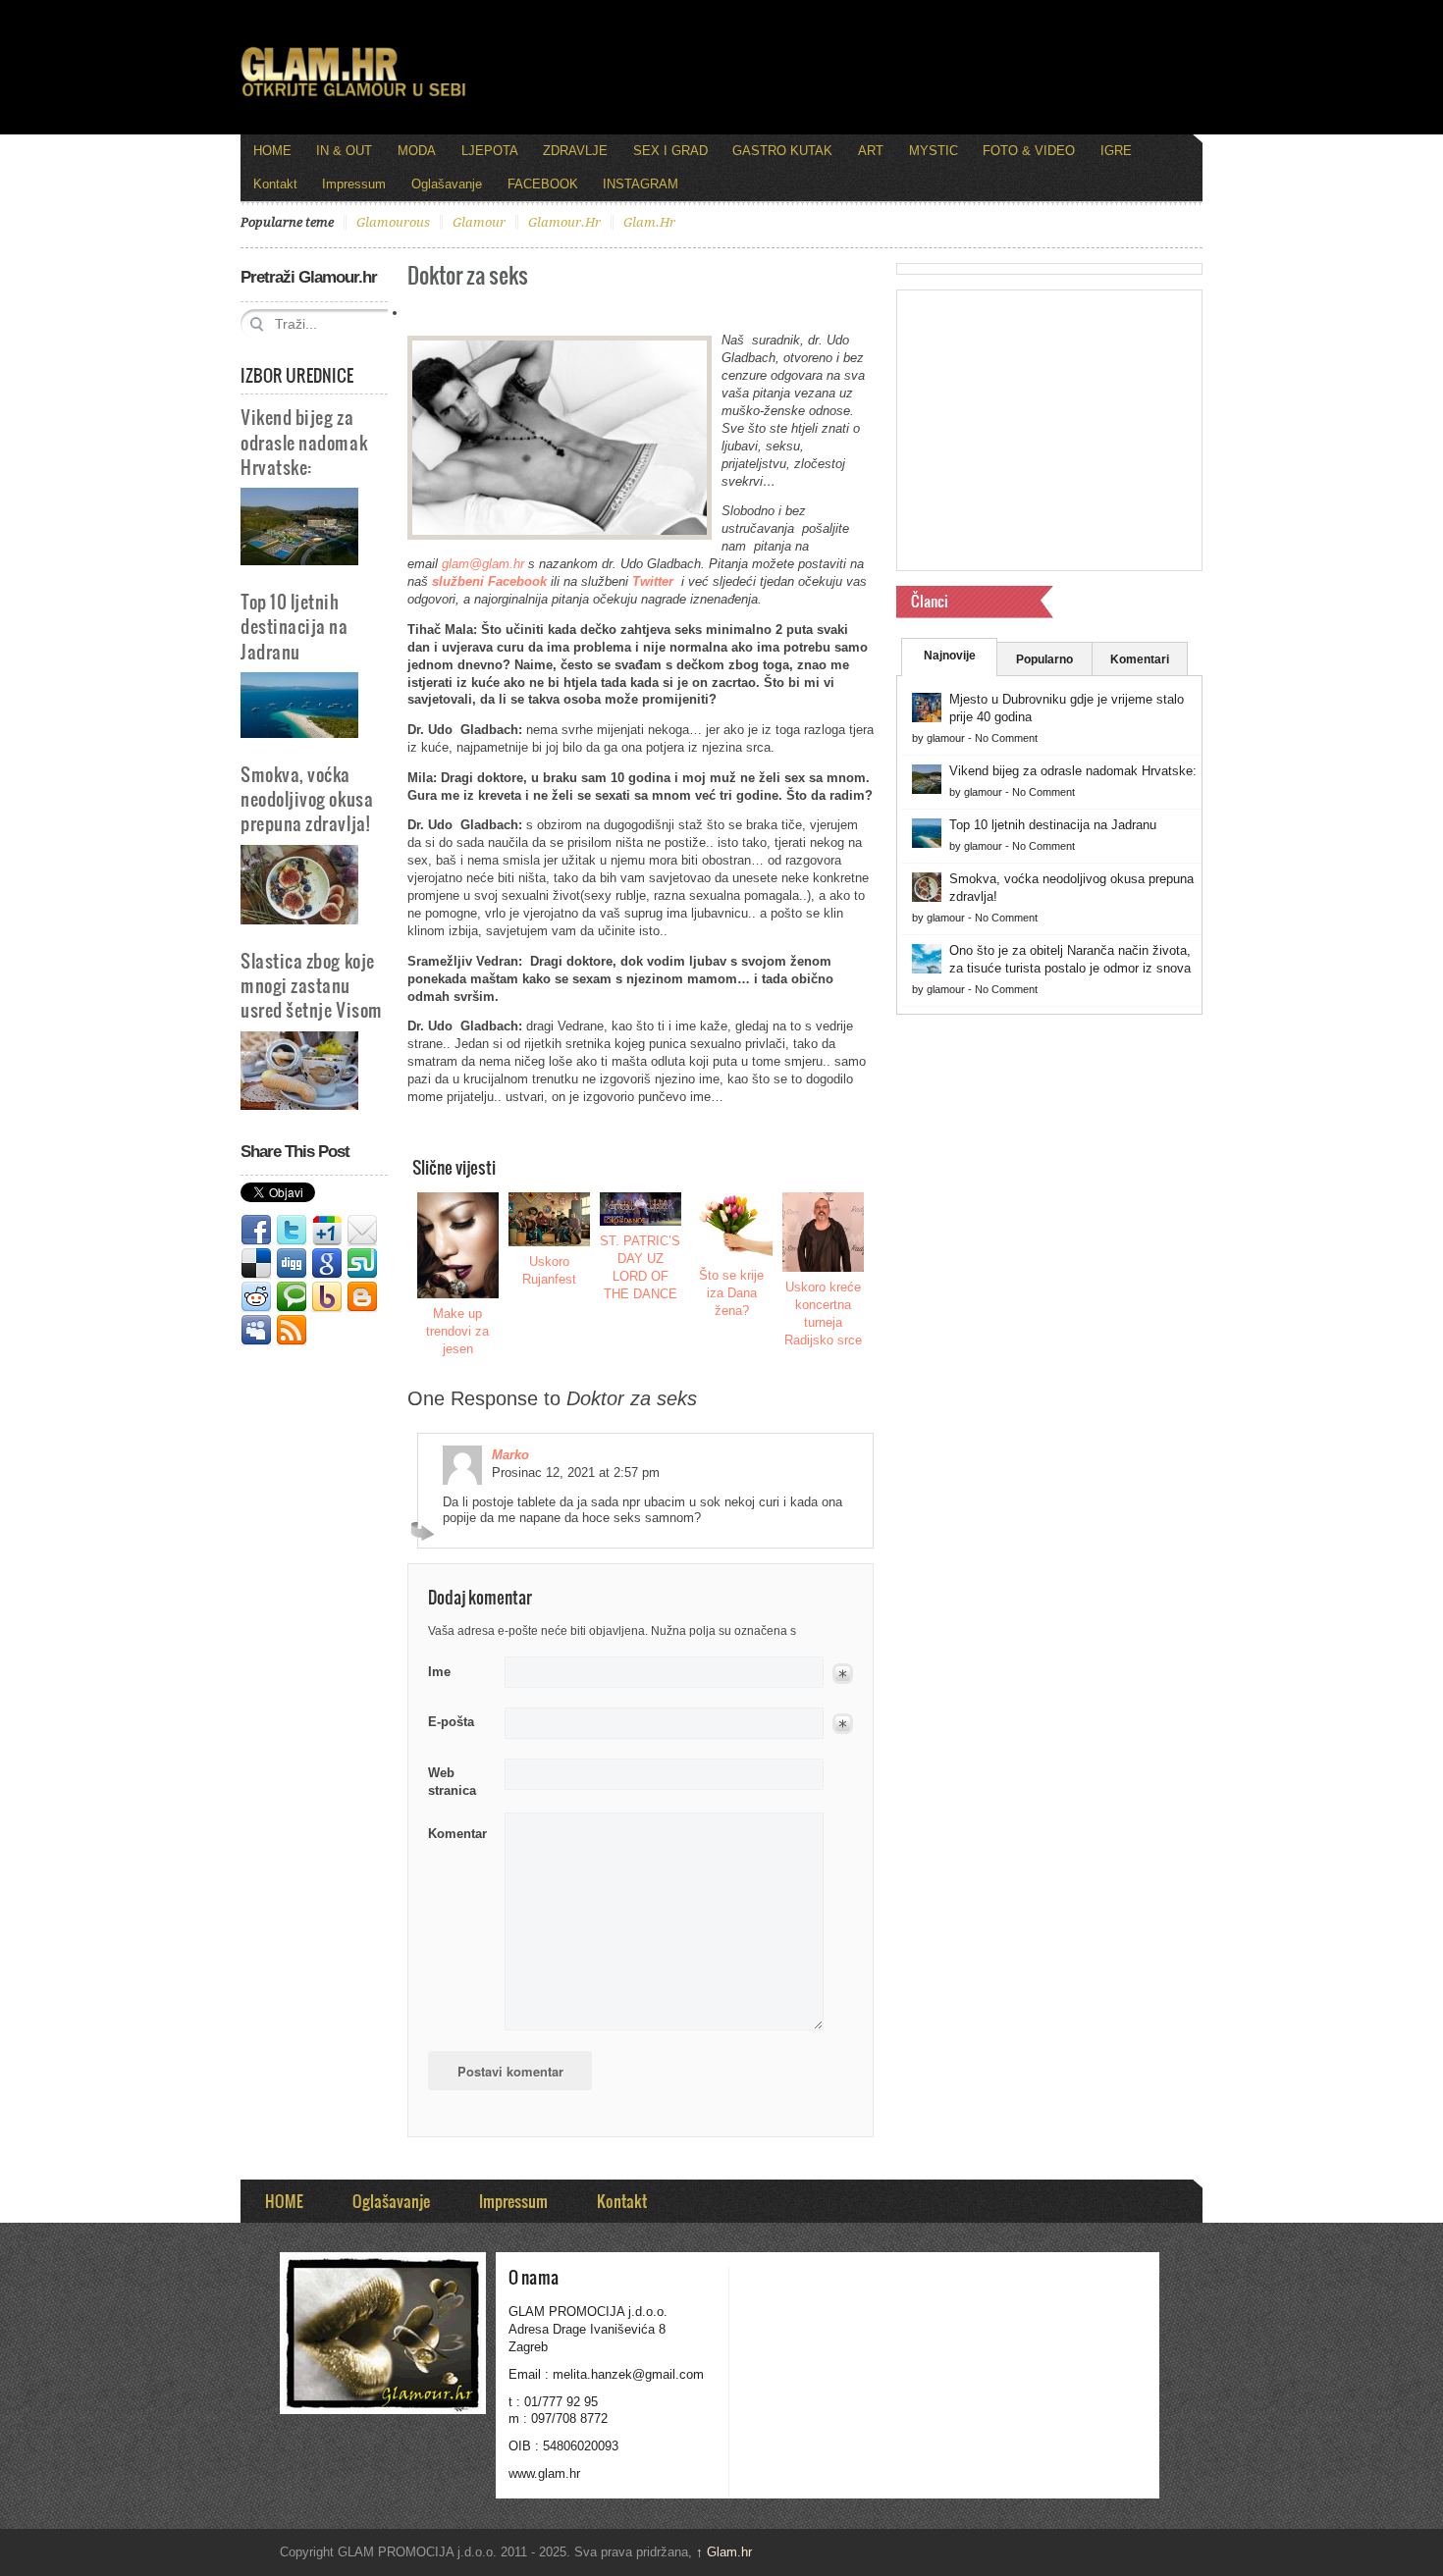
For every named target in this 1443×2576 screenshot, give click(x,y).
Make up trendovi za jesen (457, 1331)
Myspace (256, 1331)
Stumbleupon (362, 1264)
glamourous (393, 222)
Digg (292, 1264)
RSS (292, 1331)
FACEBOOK (543, 184)
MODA (417, 151)
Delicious (256, 1264)
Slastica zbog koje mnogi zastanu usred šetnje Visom (312, 985)
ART (871, 151)
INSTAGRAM (641, 184)
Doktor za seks (468, 274)
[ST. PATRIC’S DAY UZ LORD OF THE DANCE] (641, 1209)
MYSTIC (934, 151)
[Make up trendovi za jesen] (458, 1245)
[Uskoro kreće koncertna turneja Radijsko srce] (824, 1232)
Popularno (1044, 659)
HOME (272, 151)
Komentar (457, 1834)
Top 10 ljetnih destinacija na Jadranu (294, 626)
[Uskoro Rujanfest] (550, 1219)
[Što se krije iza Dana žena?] (732, 1226)
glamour (479, 222)
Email (362, 1231)
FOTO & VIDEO (1029, 151)
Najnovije (950, 656)
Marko (510, 1455)
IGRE (1116, 151)
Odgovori (426, 1531)
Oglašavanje (447, 184)
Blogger (362, 1297)
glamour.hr (564, 222)
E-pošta (451, 1722)
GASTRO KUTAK (782, 151)
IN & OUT (344, 151)
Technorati (292, 1297)
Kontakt (275, 184)
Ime (439, 1672)
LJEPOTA (490, 151)
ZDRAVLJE (575, 151)
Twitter (292, 1231)
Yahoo (327, 1297)
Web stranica (452, 1782)
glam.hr (649, 222)
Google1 (327, 1231)
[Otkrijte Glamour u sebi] (353, 96)
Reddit (256, 1297)
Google (327, 1264)
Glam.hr (724, 2552)
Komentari (1140, 659)
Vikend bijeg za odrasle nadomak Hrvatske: (304, 441)
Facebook (256, 1231)
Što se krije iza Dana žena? (731, 1293)
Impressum (354, 184)
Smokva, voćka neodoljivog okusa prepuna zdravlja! (307, 798)
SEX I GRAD (670, 151)
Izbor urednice (297, 375)
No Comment (1006, 738)
